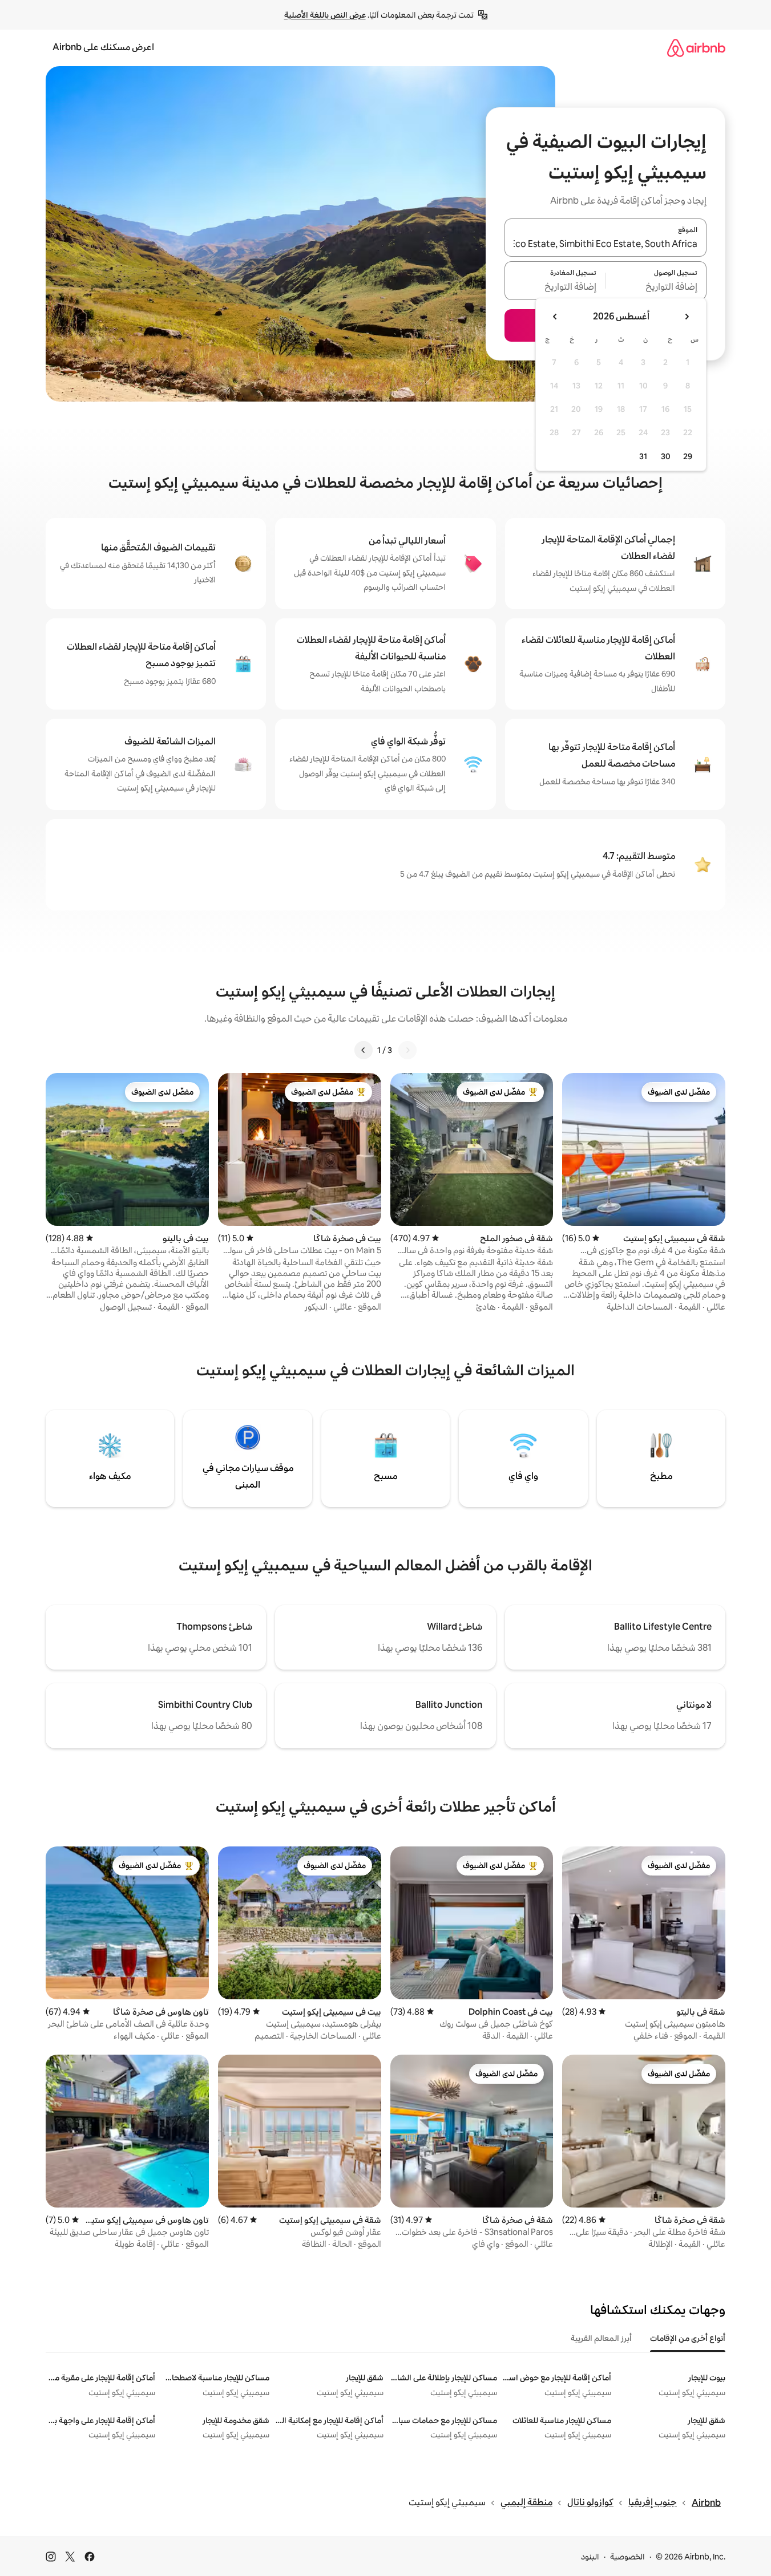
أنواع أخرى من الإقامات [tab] (688, 2338)
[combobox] (606, 244)
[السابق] (407, 1050)
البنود (590, 2557)
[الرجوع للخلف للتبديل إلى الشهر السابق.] (687, 317)
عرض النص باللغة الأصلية (325, 15)
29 (688, 456)
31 (643, 456)
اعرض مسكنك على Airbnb (103, 47)
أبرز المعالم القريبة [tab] (601, 2338)
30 (666, 456)
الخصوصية (627, 2557)
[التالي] (364, 1050)
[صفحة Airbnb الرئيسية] (696, 48)
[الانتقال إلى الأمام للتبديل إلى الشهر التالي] (555, 317)
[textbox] (657, 287)
